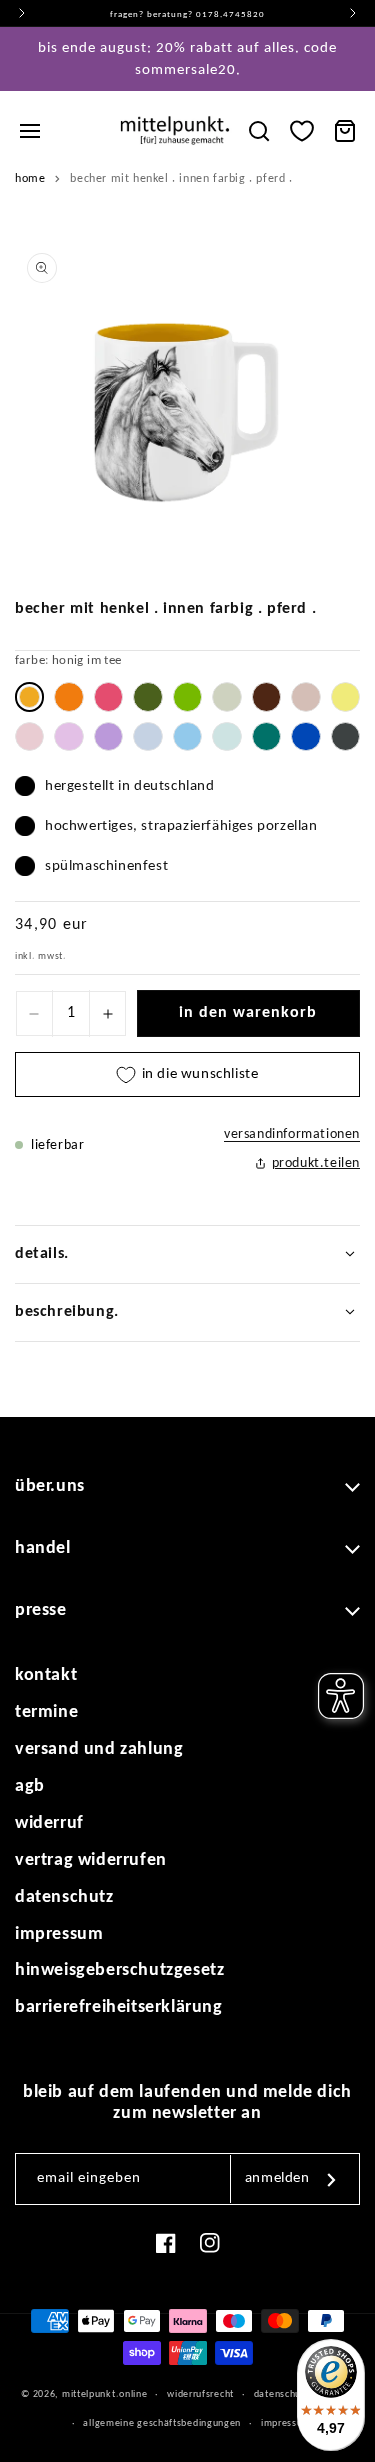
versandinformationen (292, 1134)
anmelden (277, 2178)
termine (46, 1712)
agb (30, 1786)
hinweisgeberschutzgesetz (119, 1970)
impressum (59, 1934)
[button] (30, 131)
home (30, 179)
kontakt (46, 1675)
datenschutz (64, 1897)
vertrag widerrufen (91, 1860)
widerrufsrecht (200, 2394)
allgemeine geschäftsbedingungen (162, 2423)
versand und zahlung (99, 1749)
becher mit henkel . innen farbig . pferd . (181, 179)
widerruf (49, 1823)
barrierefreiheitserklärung (119, 2007)
